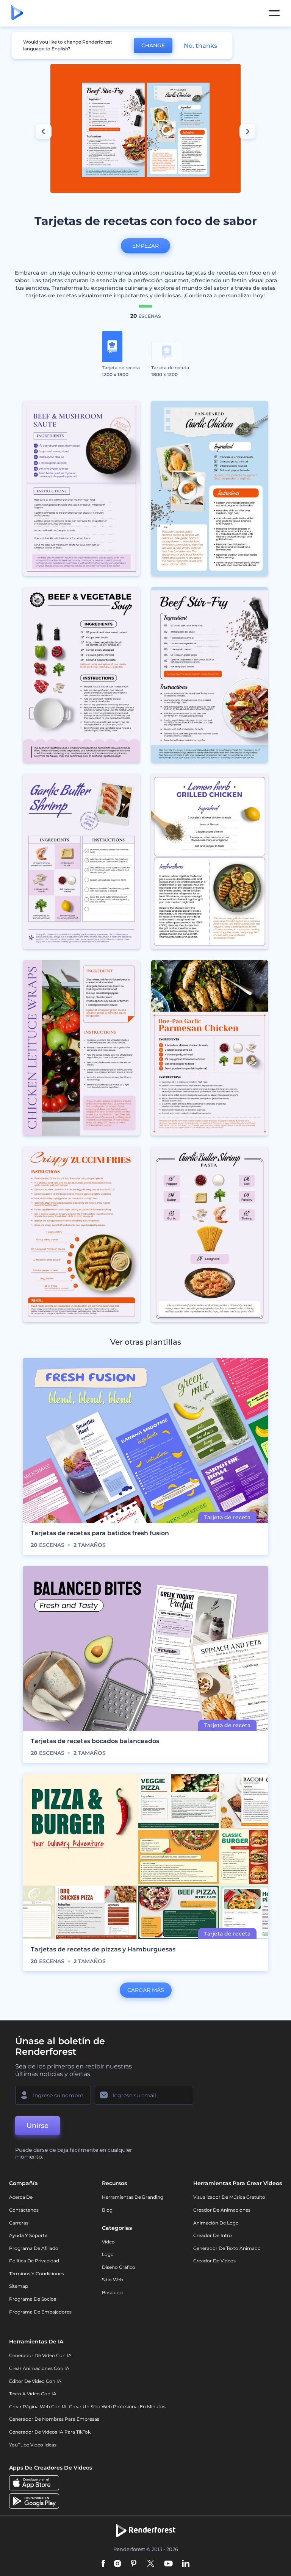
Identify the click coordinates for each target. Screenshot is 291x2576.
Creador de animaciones (222, 2210)
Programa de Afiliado (34, 2248)
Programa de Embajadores (40, 2312)
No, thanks (200, 46)
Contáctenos (24, 2210)
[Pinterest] (134, 2564)
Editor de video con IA (35, 2381)
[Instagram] (117, 2564)
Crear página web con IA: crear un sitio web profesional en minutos (87, 2407)
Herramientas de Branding (133, 2197)
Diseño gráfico (119, 2267)
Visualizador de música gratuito (229, 2197)
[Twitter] (151, 2564)
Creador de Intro (213, 2235)
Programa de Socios (33, 2299)
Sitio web (113, 2280)
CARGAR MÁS (146, 1990)
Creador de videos (214, 2261)
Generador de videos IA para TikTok (50, 2432)
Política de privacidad (34, 2261)
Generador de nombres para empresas (54, 2419)
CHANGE (153, 45)
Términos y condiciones (37, 2274)
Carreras (19, 2223)
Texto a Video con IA (33, 2394)
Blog (107, 2210)
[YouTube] (168, 2564)
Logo (108, 2254)
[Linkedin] (186, 2564)
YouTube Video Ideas (33, 2445)
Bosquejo (113, 2292)
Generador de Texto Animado (227, 2248)
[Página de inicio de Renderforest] (17, 13)
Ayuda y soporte (28, 2235)
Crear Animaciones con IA (39, 2368)
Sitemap (19, 2286)
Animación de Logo (216, 2223)
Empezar (145, 246)
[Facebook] (103, 2564)
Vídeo (108, 2242)
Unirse (38, 2126)
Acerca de (21, 2197)
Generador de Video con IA (40, 2355)
